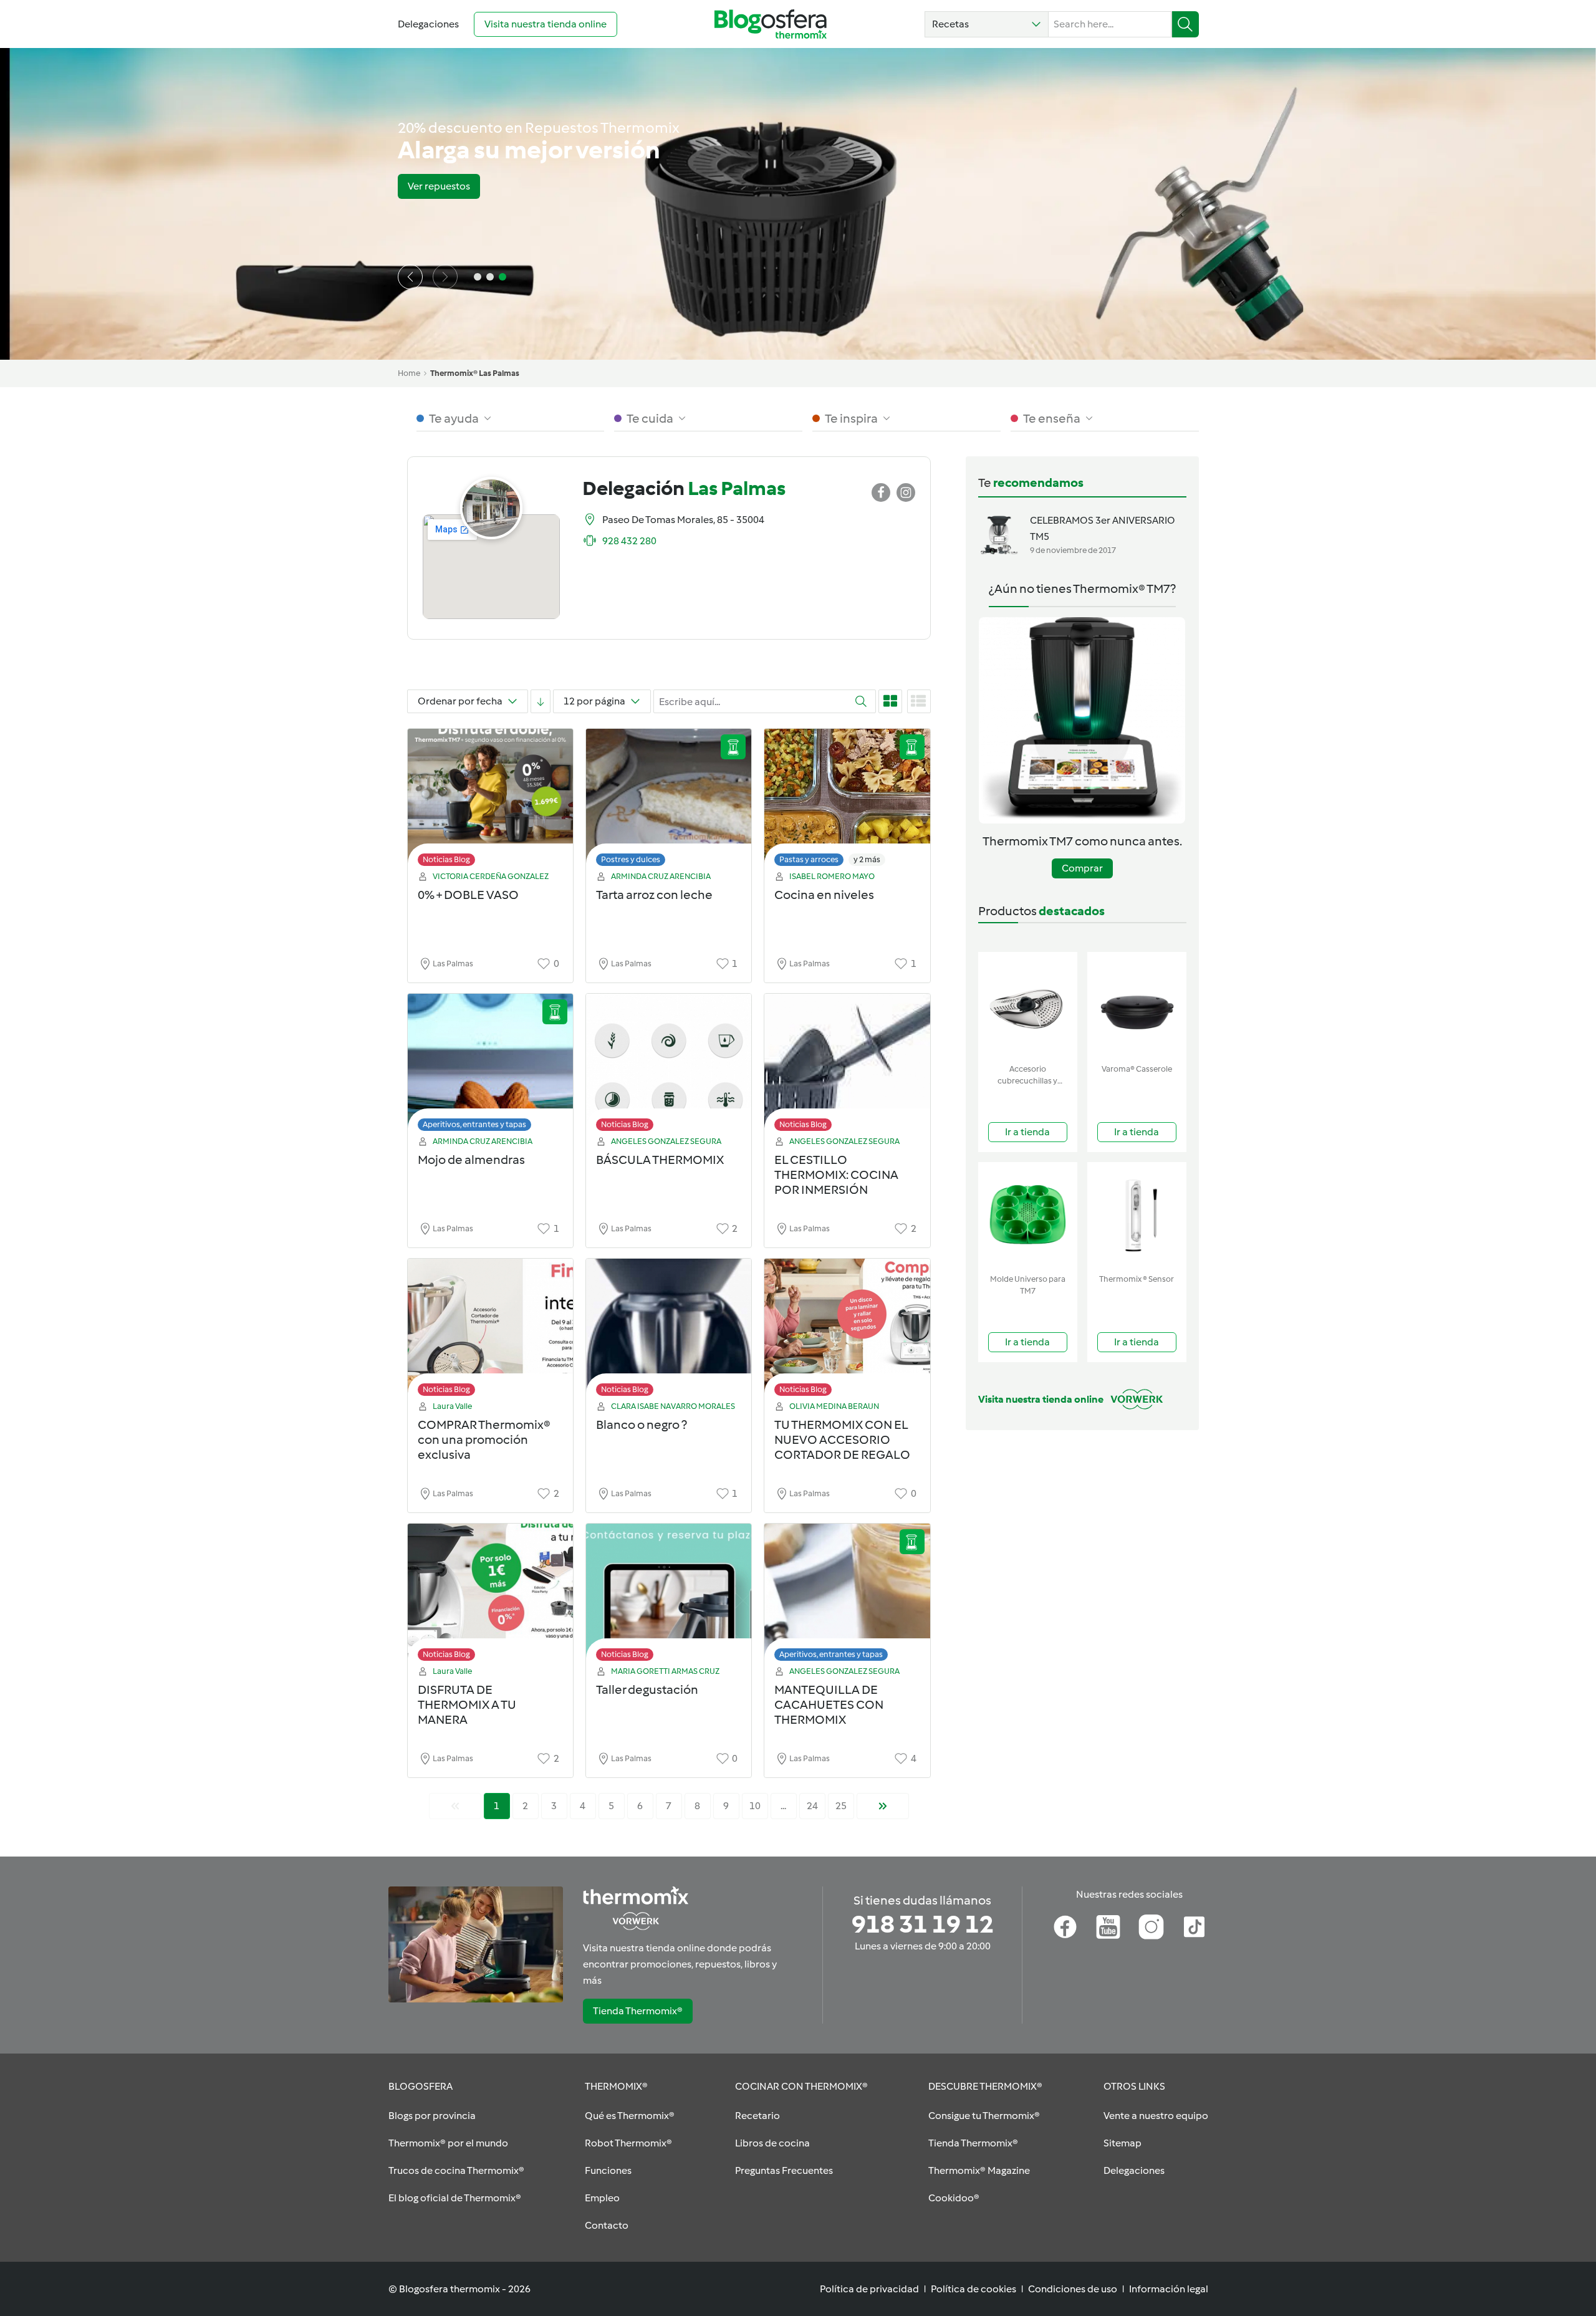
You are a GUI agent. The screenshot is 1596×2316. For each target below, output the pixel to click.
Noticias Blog (446, 859)
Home (409, 373)
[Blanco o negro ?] (669, 1331)
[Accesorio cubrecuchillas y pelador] (1028, 1005)
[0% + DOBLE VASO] (490, 801)
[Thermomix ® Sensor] (1137, 1215)
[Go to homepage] (771, 24)
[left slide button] (410, 277)
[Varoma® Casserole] (1137, 1005)
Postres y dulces (631, 859)
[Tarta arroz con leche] (669, 801)
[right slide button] (445, 277)
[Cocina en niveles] (847, 801)
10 (755, 1806)
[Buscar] (1185, 24)
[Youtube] (1108, 1927)
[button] (987, 24)
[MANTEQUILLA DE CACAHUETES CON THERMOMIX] (847, 1596)
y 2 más (867, 859)
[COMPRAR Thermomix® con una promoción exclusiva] (490, 1331)
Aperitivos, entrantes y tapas (474, 1124)
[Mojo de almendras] (490, 1066)
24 (812, 1806)
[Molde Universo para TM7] (1028, 1215)
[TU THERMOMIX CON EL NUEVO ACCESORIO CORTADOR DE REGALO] (847, 1331)
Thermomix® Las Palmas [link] (475, 373)
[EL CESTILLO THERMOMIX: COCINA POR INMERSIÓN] (847, 1066)
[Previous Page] (455, 1806)
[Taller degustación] (669, 1596)
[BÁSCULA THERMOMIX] (669, 1066)
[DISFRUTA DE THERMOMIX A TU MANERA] (490, 1596)
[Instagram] (1151, 1927)
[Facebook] (1065, 1927)
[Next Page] (883, 1806)
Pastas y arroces (809, 859)
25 (841, 1806)
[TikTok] (1194, 1927)
